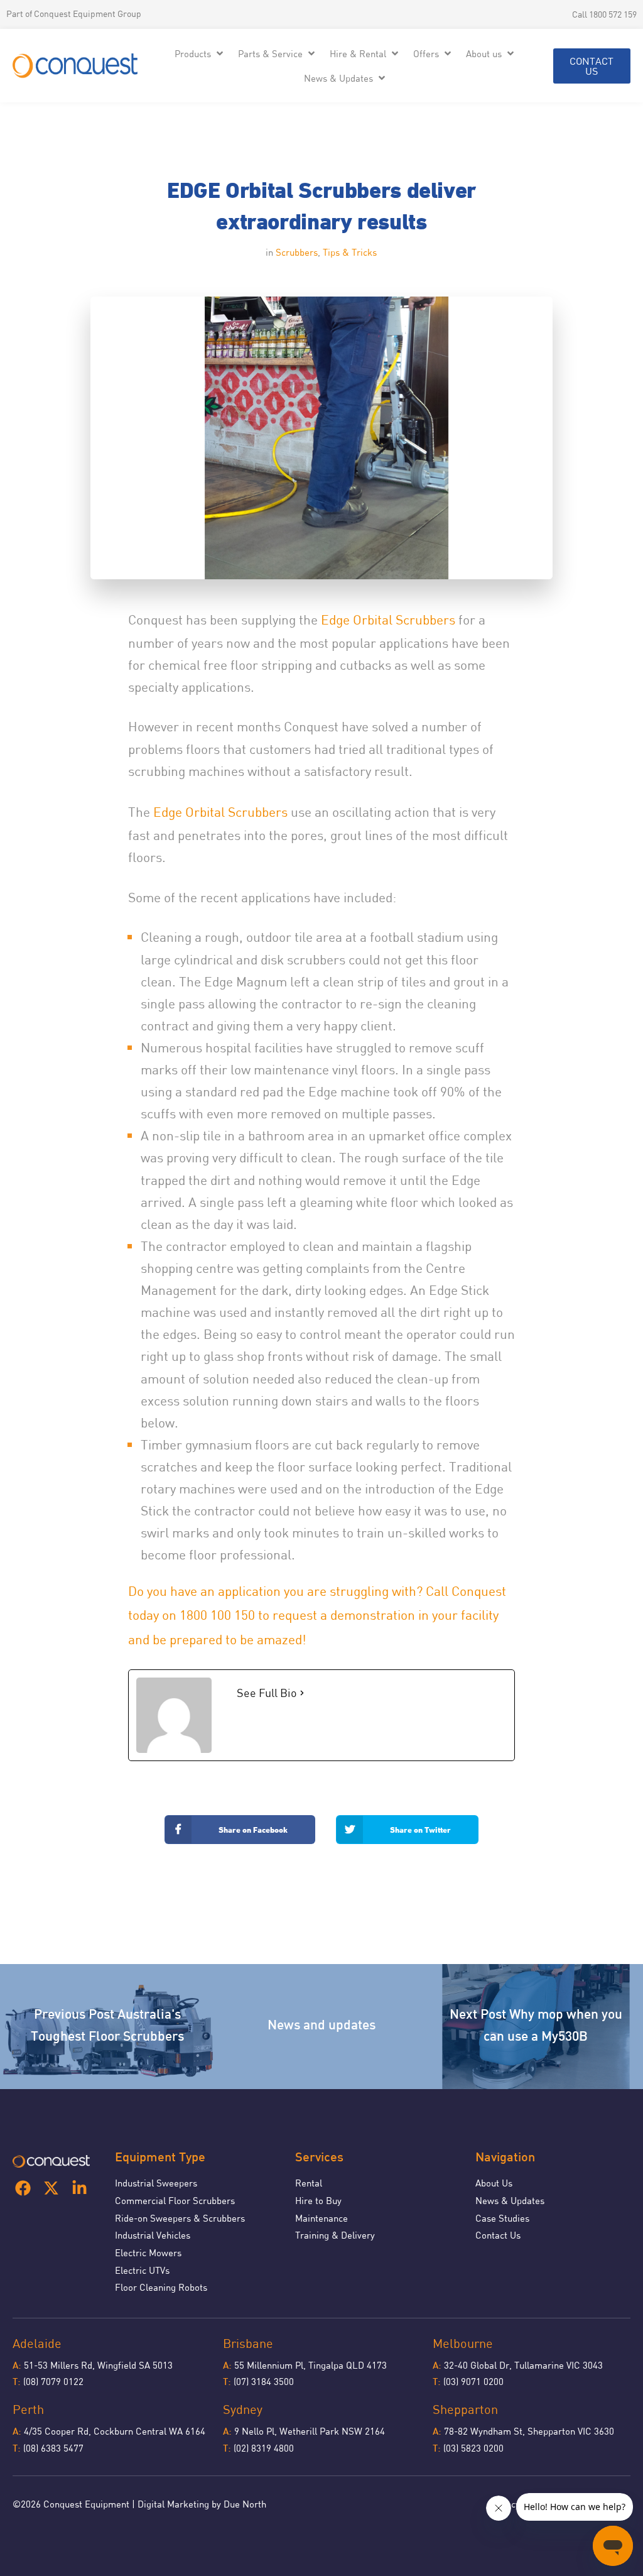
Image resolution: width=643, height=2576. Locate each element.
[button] (200, 54)
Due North (245, 2504)
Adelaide (37, 2343)
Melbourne (463, 2343)
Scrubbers (297, 252)
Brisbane (248, 2343)
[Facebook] (23, 2188)
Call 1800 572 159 (604, 14)
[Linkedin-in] (79, 2188)
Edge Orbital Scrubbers (388, 619)
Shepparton (465, 2409)
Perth (28, 2409)
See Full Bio (267, 1693)
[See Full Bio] (302, 1693)
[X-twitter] (51, 2188)
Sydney (243, 2409)
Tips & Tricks (350, 252)
